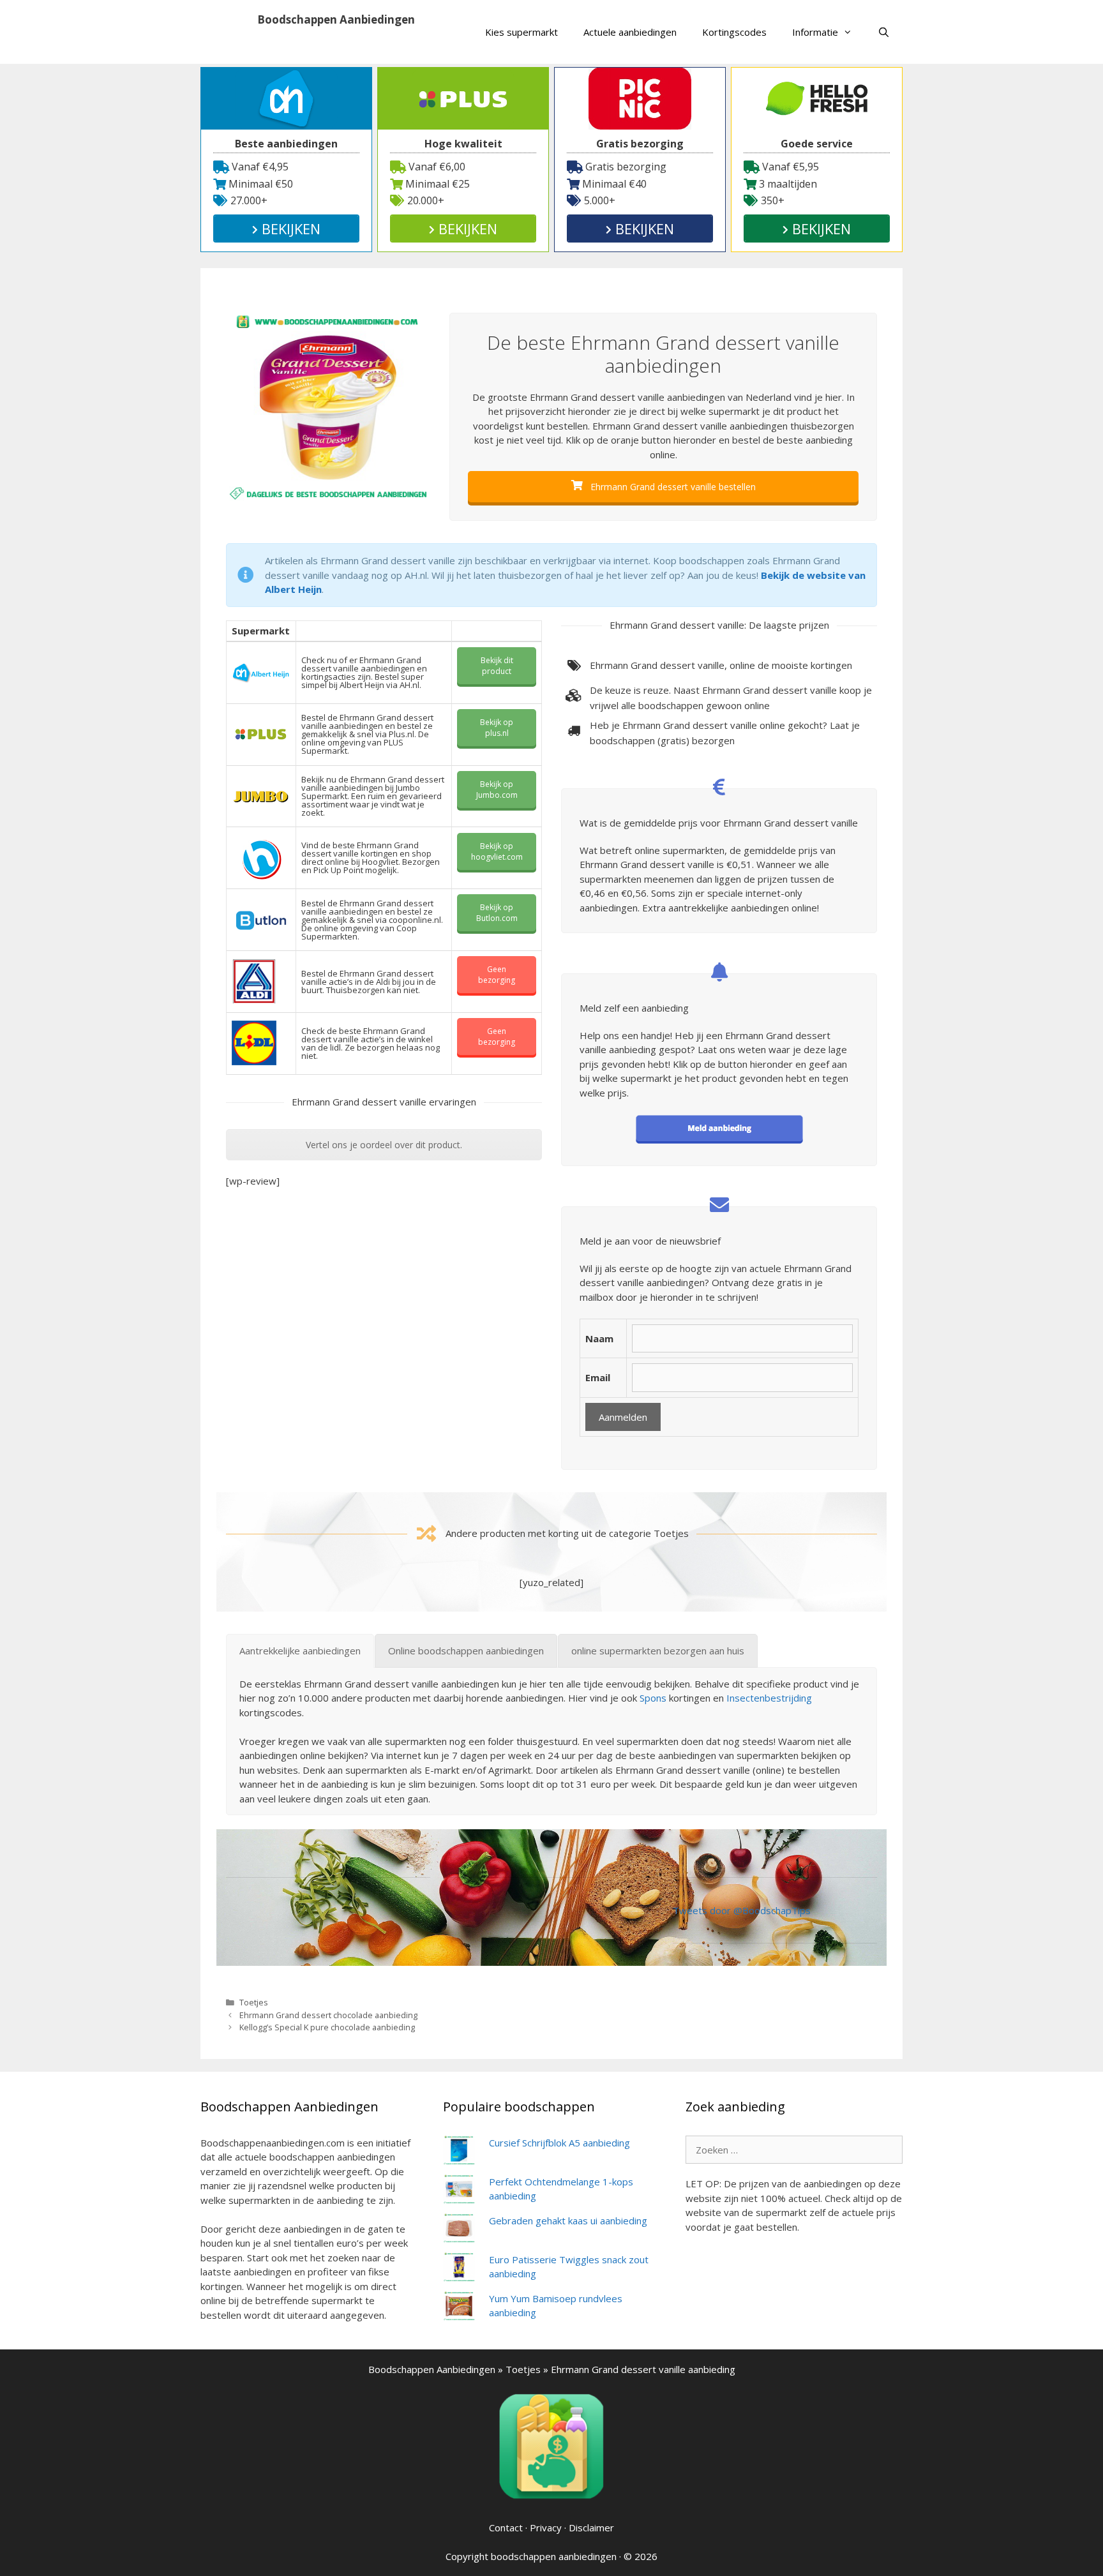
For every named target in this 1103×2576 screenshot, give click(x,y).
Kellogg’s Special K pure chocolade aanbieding (327, 2027)
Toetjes (254, 2002)
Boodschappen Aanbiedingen (336, 19)
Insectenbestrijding (769, 1698)
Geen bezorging (497, 975)
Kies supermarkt (521, 32)
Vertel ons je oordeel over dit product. (384, 1145)
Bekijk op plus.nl (497, 728)
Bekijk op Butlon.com (497, 913)
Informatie (815, 32)
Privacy (546, 2527)
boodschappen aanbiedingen (554, 2556)
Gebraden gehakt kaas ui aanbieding (568, 2220)
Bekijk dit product (497, 666)
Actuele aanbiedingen (630, 32)
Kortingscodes (734, 32)
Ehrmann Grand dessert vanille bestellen (672, 487)
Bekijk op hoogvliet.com (497, 851)
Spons (653, 1698)
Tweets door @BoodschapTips (742, 1910)
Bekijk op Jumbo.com (497, 790)
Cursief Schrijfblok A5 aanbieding (559, 2143)
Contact (506, 2527)
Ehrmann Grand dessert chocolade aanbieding (328, 2015)
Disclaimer (591, 2527)
